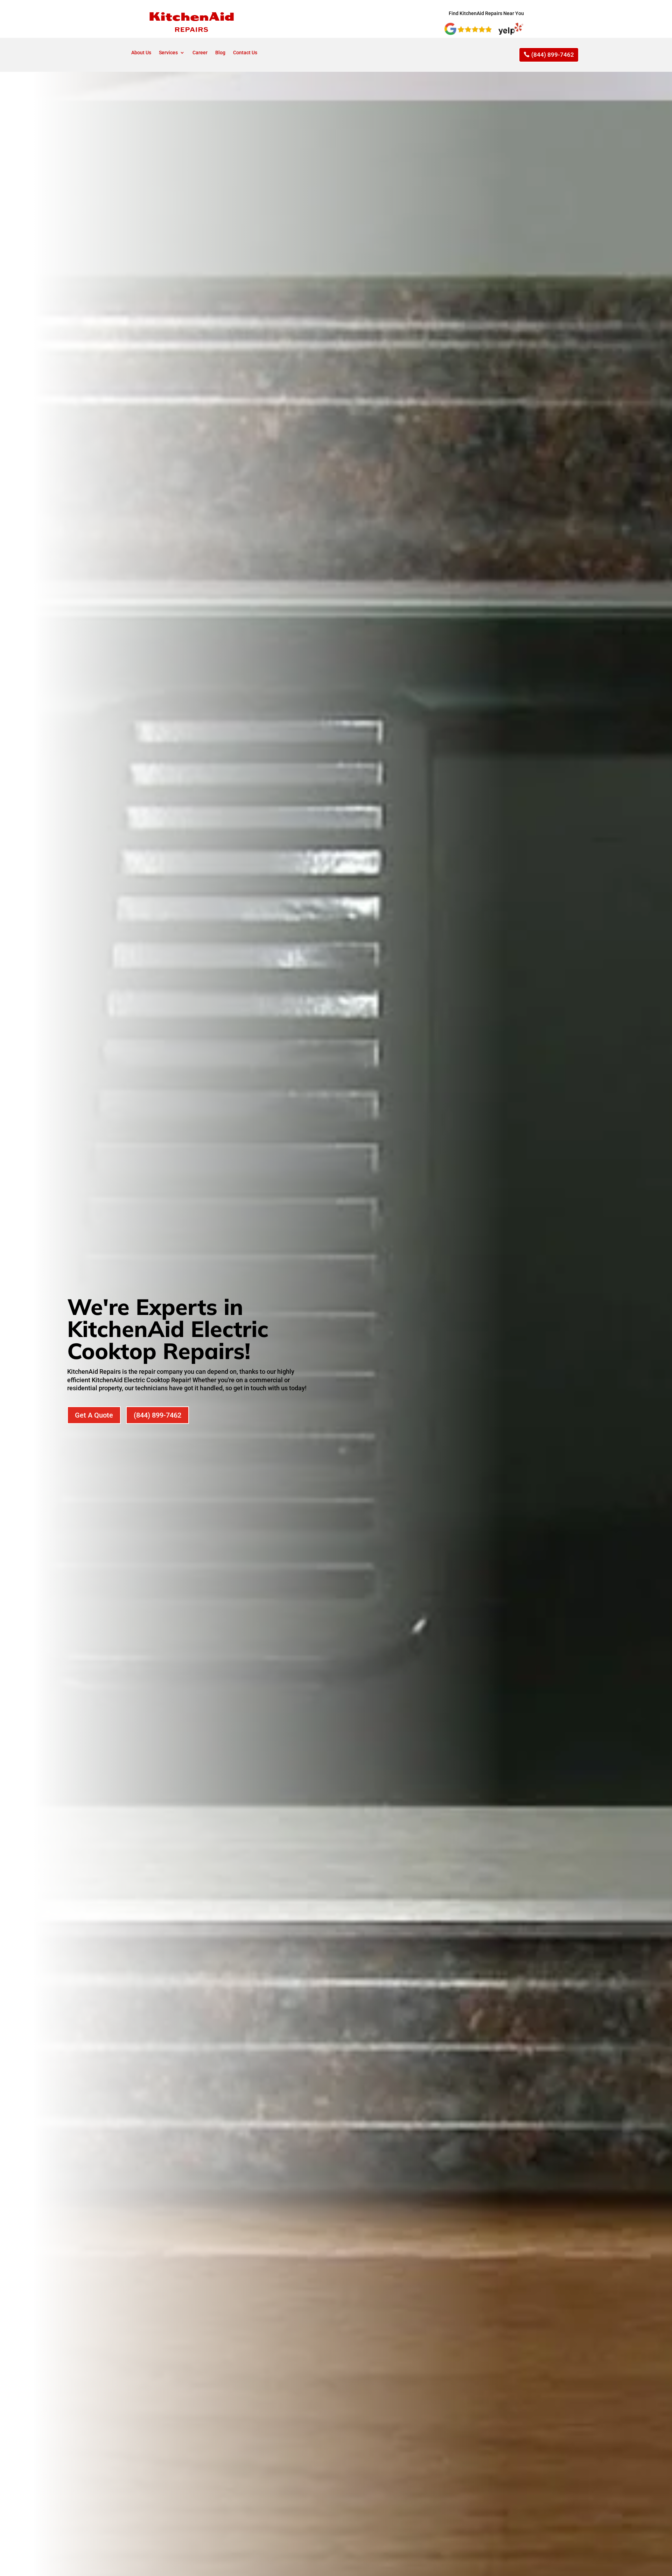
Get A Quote (94, 1415)
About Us (141, 53)
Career (200, 53)
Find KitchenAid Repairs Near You (487, 13)
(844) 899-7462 (553, 55)
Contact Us (245, 53)
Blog (220, 53)
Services (168, 53)
